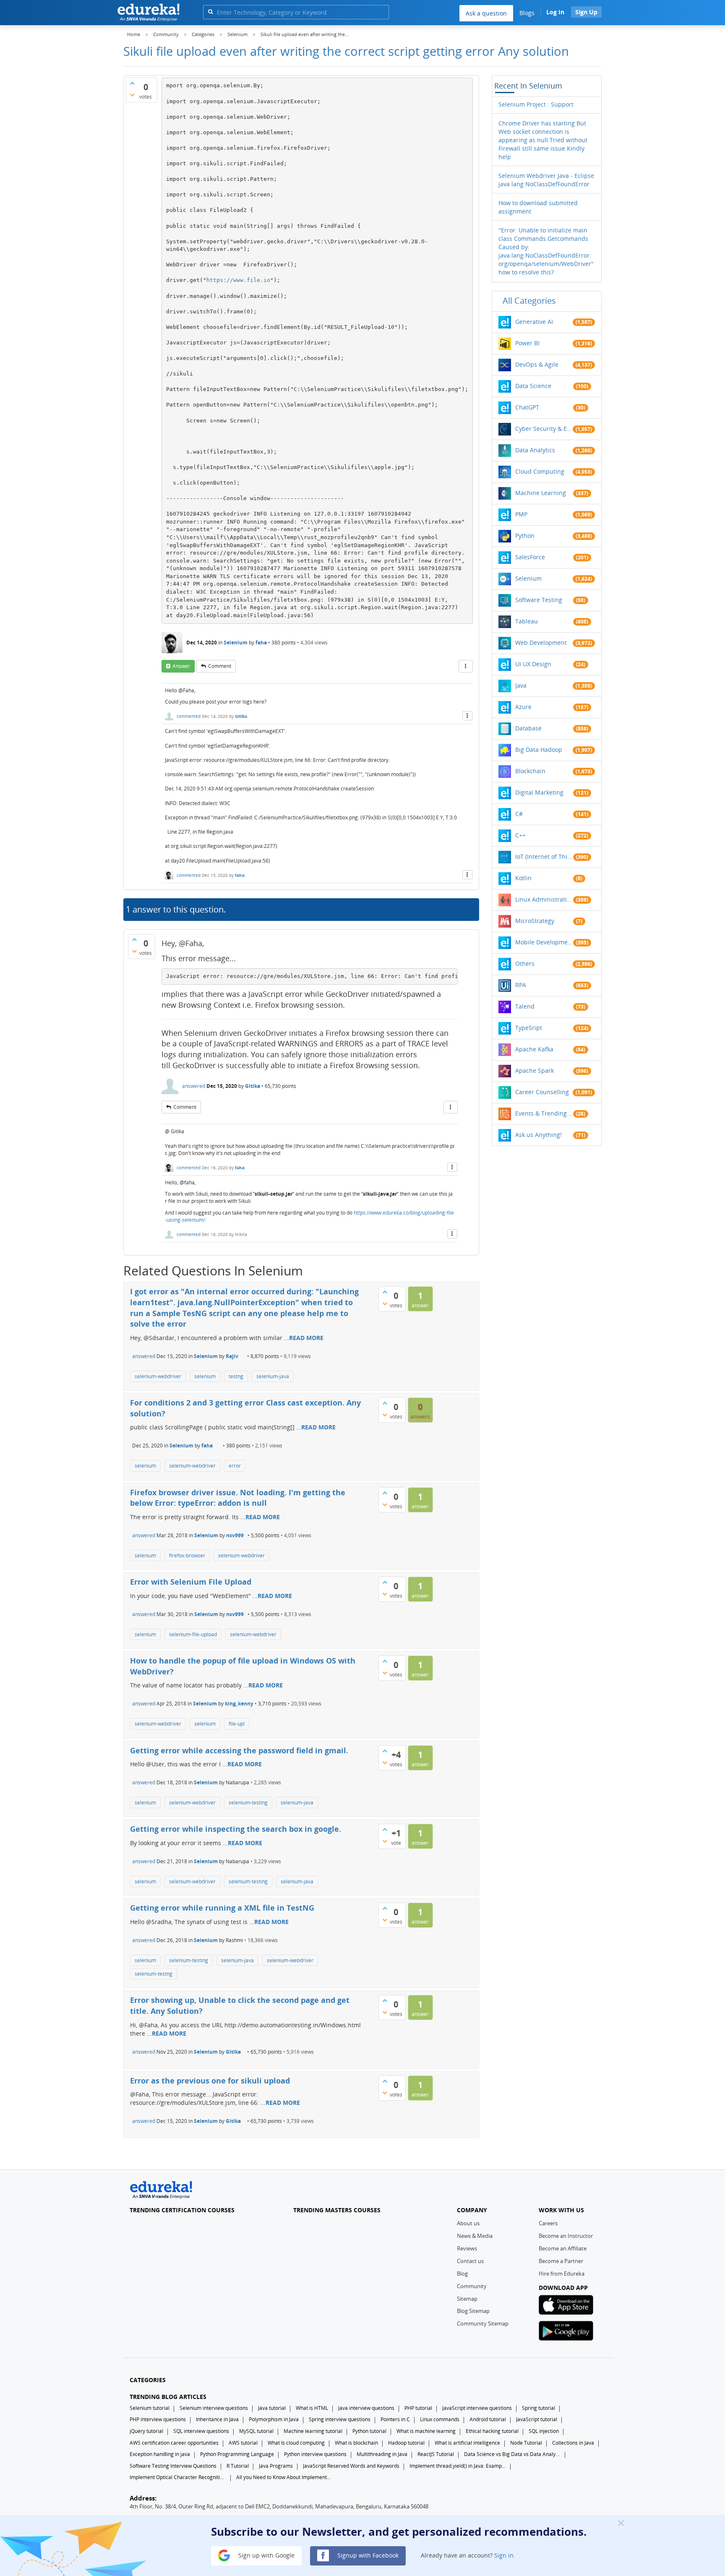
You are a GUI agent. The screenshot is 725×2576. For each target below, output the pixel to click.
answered (194, 1086)
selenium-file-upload (193, 1634)
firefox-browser (187, 1555)
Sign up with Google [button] (266, 2555)
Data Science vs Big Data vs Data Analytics (512, 2454)
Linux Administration (544, 899)
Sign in (504, 2555)
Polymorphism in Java (274, 2419)
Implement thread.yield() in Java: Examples (458, 2466)
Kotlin (523, 878)
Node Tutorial (526, 2443)
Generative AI (534, 322)
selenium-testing (248, 1803)
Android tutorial (488, 2419)
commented (189, 716)
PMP (521, 514)
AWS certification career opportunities (174, 2443)
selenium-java (273, 1376)
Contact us (470, 2261)
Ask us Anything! (539, 1135)
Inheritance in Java (217, 2419)
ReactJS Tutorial (436, 2454)
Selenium (236, 643)
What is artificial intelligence (467, 2443)
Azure (523, 707)
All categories (529, 301)
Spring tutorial (539, 2408)
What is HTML (312, 2408)
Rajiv (232, 1356)
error (235, 1466)
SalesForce (530, 557)
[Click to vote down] (132, 95)
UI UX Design (533, 664)
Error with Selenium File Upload (191, 1582)
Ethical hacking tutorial (492, 2431)
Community (472, 2286)
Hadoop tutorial (406, 2443)
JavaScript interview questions (477, 2408)
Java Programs (276, 2466)
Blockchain (530, 771)
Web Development (541, 643)
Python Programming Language (237, 2454)
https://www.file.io (238, 280)
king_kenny (239, 1704)
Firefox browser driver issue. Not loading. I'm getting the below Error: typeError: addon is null (238, 1498)
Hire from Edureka (562, 2274)
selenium (205, 1376)
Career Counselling (542, 1092)
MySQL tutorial (256, 2431)
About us (468, 2223)
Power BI (527, 343)
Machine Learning (541, 493)
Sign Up (586, 12)
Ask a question (486, 13)
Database (528, 728)
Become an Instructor (566, 2236)
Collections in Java (573, 2443)
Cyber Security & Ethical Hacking (544, 429)
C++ (520, 835)
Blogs (527, 13)
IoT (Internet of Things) (544, 856)
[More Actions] (466, 666)
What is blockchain (356, 2443)
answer (181, 666)
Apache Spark (535, 1070)
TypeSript (529, 1028)
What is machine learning (426, 2431)
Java (521, 685)
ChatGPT (527, 407)
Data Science (533, 386)
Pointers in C (395, 2419)
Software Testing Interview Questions (173, 2466)
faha (261, 643)
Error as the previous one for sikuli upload (210, 2081)
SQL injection (544, 2431)
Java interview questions (366, 2408)
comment (220, 666)
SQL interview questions (201, 2431)
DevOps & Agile (537, 364)
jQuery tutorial (146, 2431)
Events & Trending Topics (544, 1113)
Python (525, 536)
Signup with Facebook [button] (367, 2555)
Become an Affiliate (563, 2248)
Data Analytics (535, 450)
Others (525, 963)
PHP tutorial (418, 2408)
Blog (462, 2274)
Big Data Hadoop (539, 750)
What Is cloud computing (296, 2443)
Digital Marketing (539, 792)
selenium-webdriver (158, 1376)
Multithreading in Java (382, 2454)
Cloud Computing (540, 471)
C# (519, 814)
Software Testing (539, 600)
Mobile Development (544, 942)
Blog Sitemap (473, 2311)
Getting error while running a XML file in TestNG (222, 1908)
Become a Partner (561, 2261)
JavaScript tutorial (537, 2419)
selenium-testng (154, 1974)
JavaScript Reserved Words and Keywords (351, 2466)
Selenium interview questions (214, 2408)
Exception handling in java (160, 2454)
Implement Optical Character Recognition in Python (178, 2477)
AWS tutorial (243, 2443)
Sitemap (467, 2299)
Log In (555, 12)
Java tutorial (272, 2408)
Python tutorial (369, 2431)
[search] (210, 12)
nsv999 (235, 1535)
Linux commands (440, 2419)
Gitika (241, 716)
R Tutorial (238, 2466)
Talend (525, 1006)
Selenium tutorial (150, 2408)
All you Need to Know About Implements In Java (284, 2477)
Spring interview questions (340, 2419)
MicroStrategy (535, 921)
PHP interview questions (158, 2419)
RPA (521, 985)
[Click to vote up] (132, 83)
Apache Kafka (534, 1049)
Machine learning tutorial (313, 2431)
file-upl (237, 1724)
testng (236, 1376)
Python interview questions (315, 2454)
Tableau (527, 621)
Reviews (467, 2248)
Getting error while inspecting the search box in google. (236, 1829)
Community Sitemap (483, 2323)
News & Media (475, 2236)
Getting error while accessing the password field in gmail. (239, 1750)
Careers (548, 2223)
